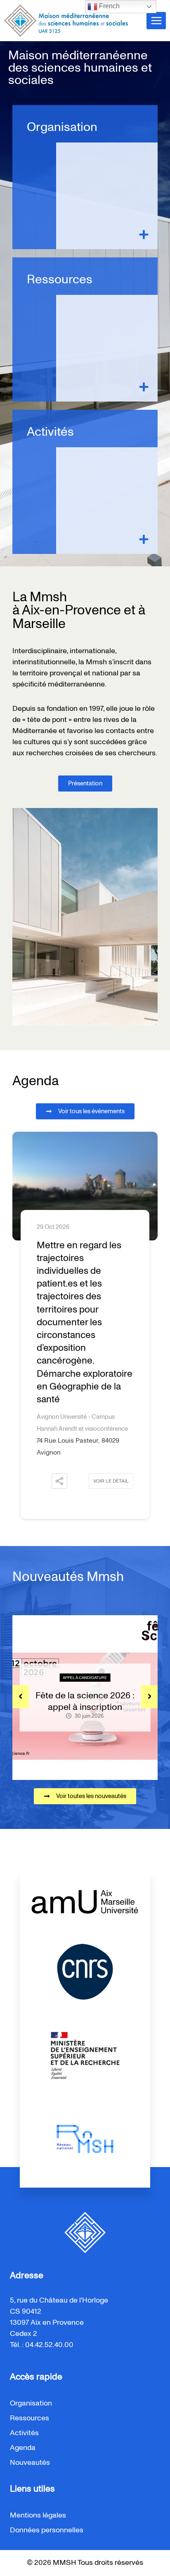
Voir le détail (111, 1481)
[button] (59, 1481)
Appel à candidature (85, 1678)
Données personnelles (47, 2530)
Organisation (62, 127)
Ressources (60, 280)
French (109, 6)
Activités (50, 432)
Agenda (23, 2448)
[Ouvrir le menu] (156, 20)
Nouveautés (30, 2463)
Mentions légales (38, 2515)
